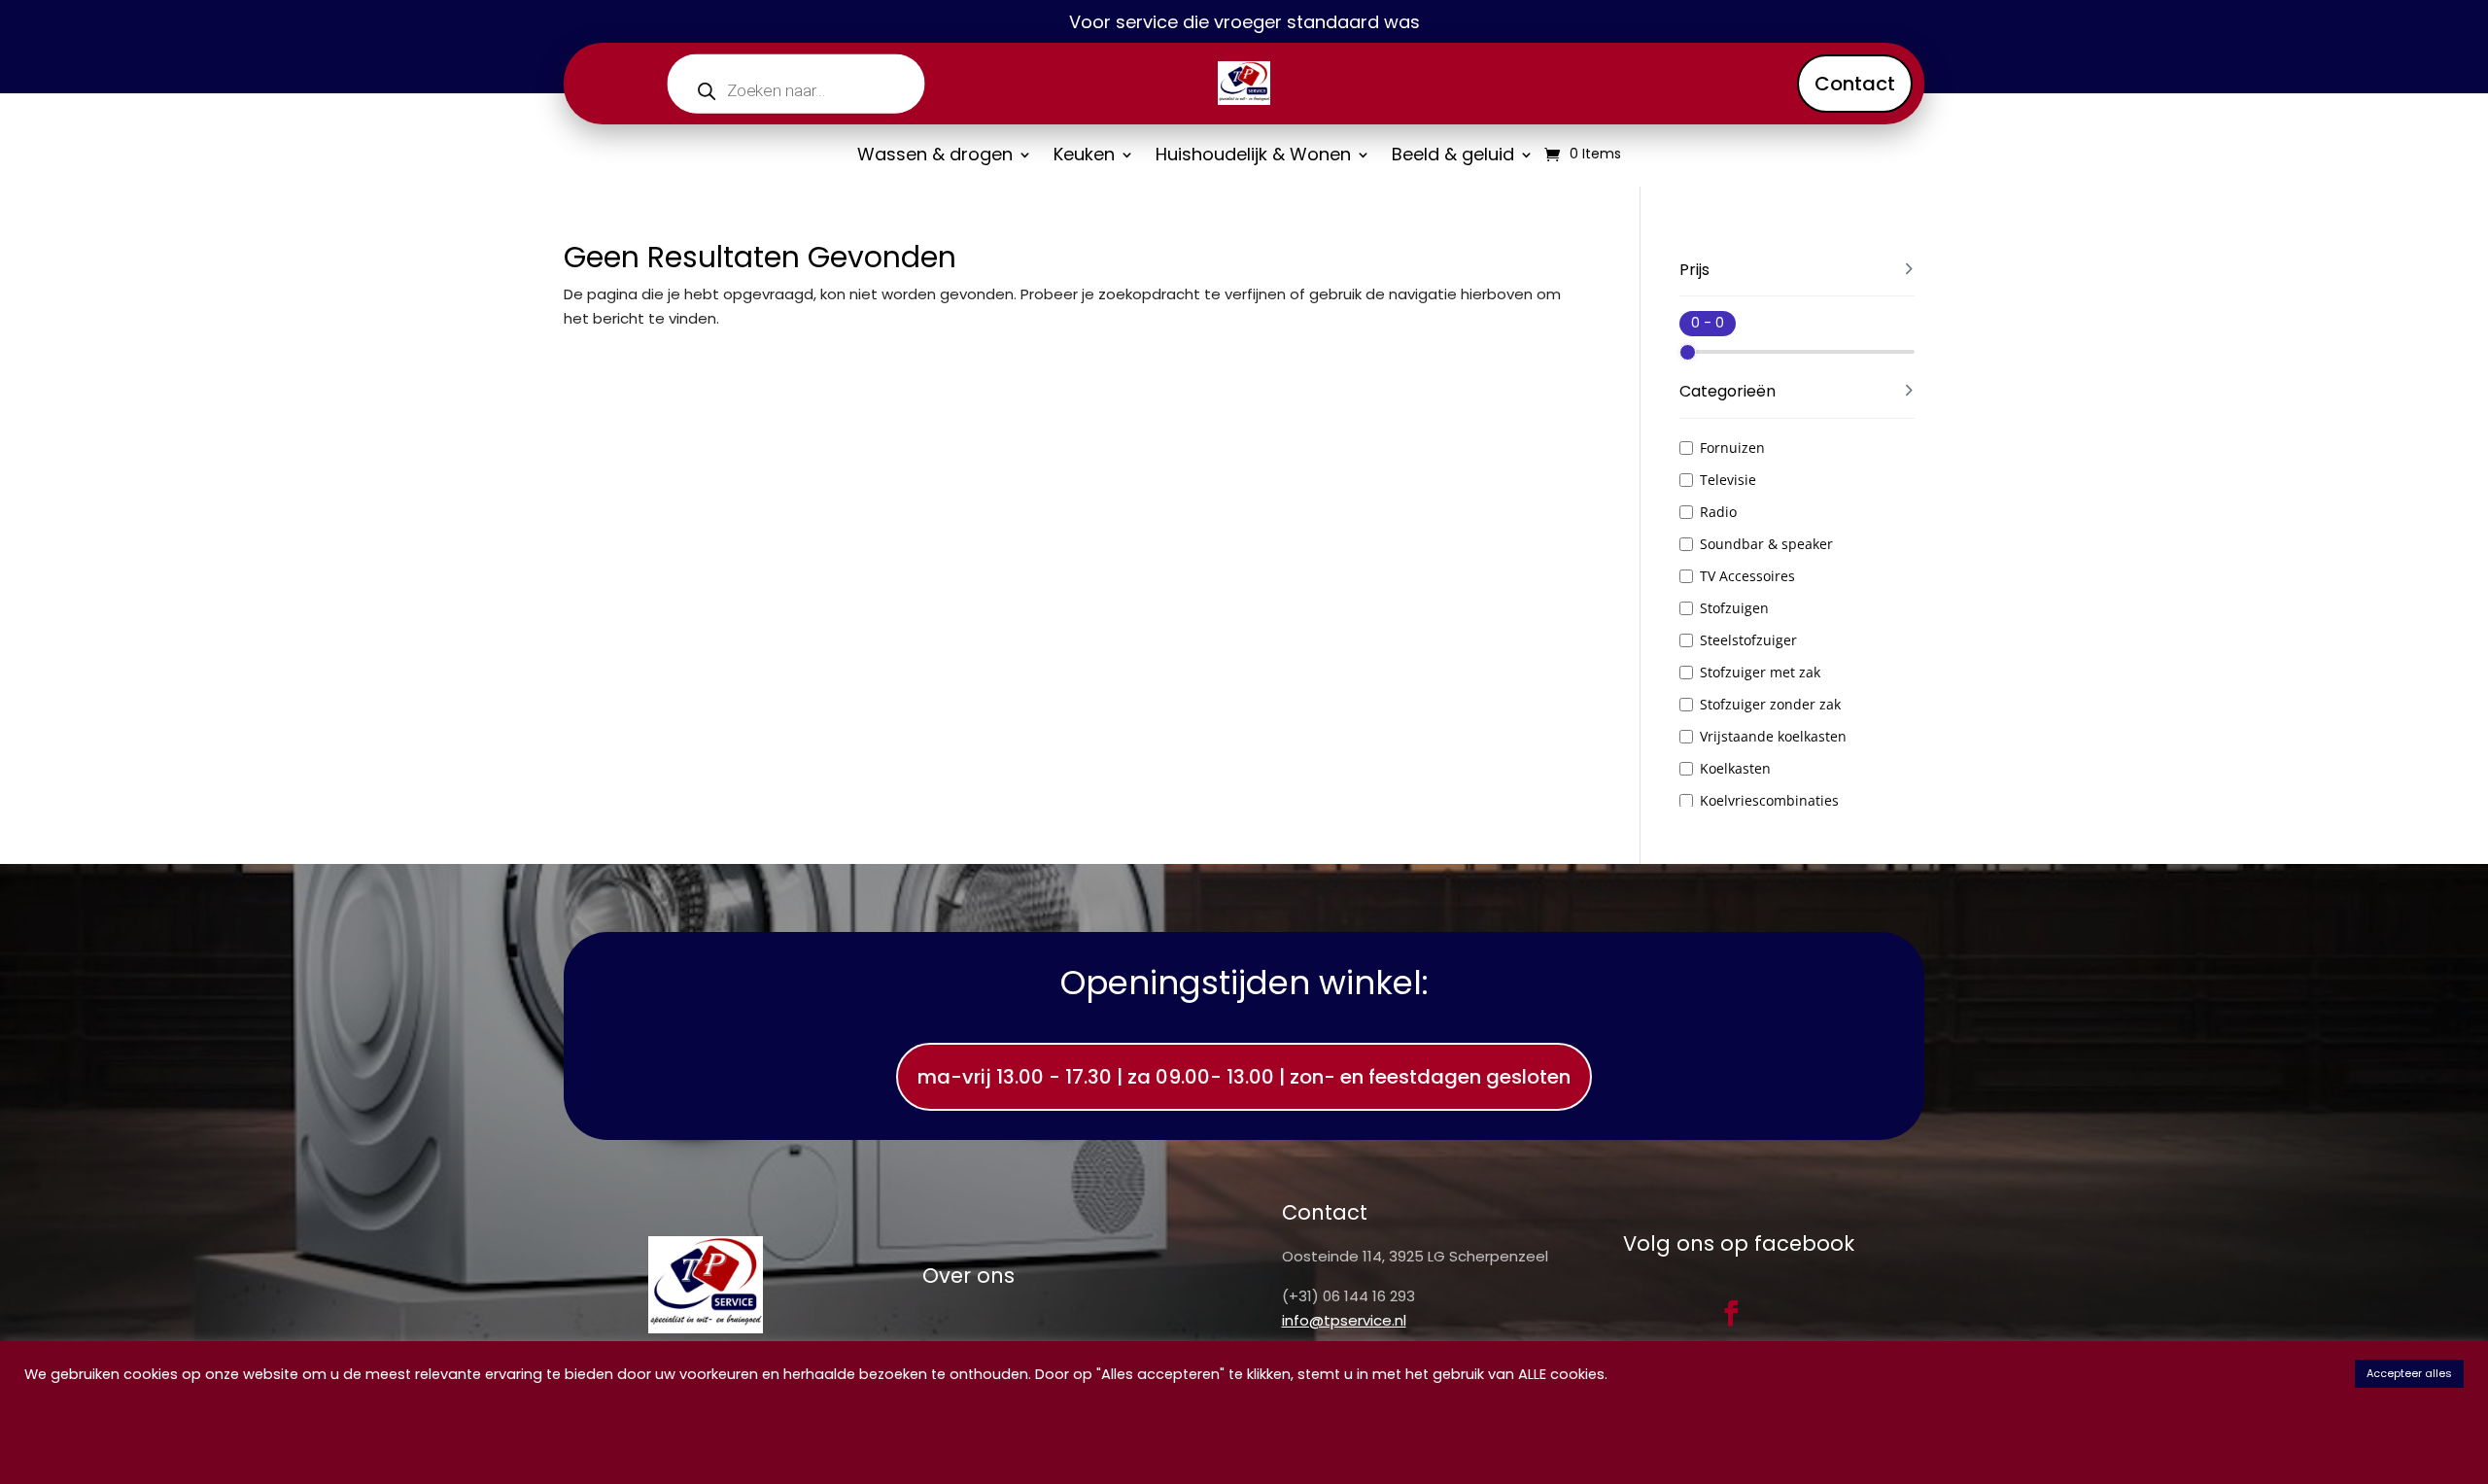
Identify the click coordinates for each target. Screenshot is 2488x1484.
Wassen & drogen (935, 157)
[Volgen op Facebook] (1731, 1313)
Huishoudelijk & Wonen (1253, 157)
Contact (1855, 84)
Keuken (1084, 157)
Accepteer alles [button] (2409, 1373)
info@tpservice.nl (1344, 1320)
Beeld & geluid (1453, 157)
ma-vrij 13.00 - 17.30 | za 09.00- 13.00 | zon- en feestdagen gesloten (1244, 1077)
